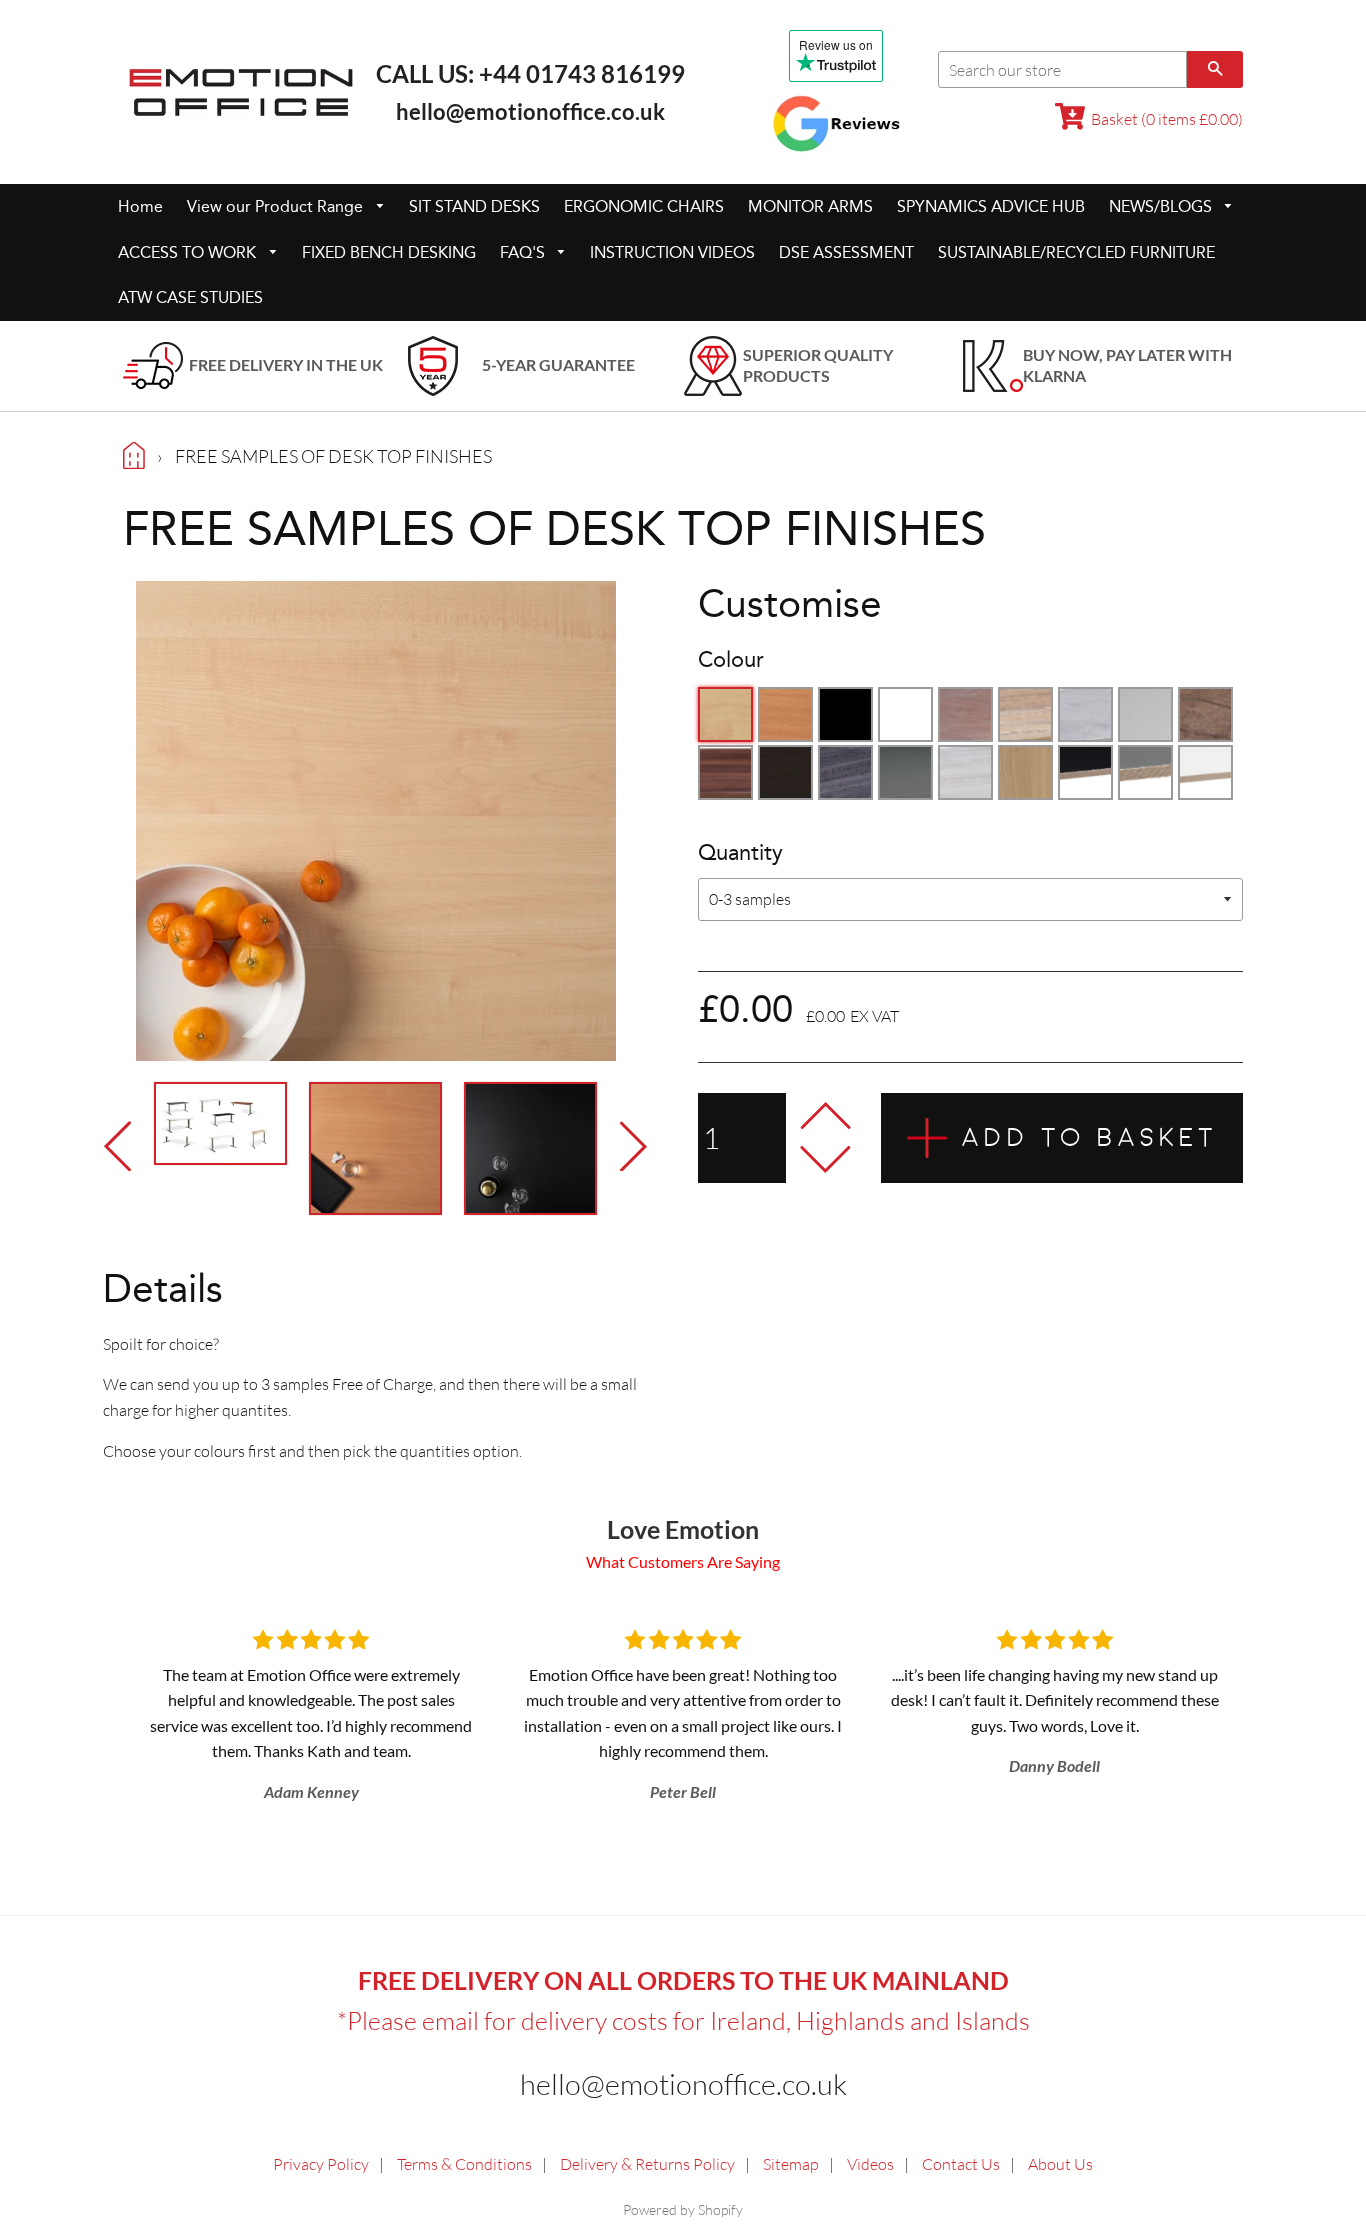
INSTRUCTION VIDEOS (672, 252)
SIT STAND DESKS (474, 206)
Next (628, 1146)
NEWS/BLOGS (1162, 206)
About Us (1060, 2164)
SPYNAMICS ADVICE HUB (991, 206)
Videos (870, 2164)
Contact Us (961, 2164)
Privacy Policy (321, 2164)
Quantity (740, 853)
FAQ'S (524, 252)
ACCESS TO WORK (189, 252)
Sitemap (791, 2164)
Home (140, 206)
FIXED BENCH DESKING (389, 252)
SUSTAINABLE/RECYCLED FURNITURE (1076, 252)
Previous (123, 1146)
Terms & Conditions (464, 2164)
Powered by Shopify (683, 2209)
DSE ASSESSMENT (846, 252)
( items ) (1167, 119)
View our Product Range (277, 206)
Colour (731, 660)
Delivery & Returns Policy (647, 2164)
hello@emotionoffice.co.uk (530, 111)
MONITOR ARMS (810, 206)
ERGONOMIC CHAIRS (644, 206)
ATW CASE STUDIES (190, 297)
